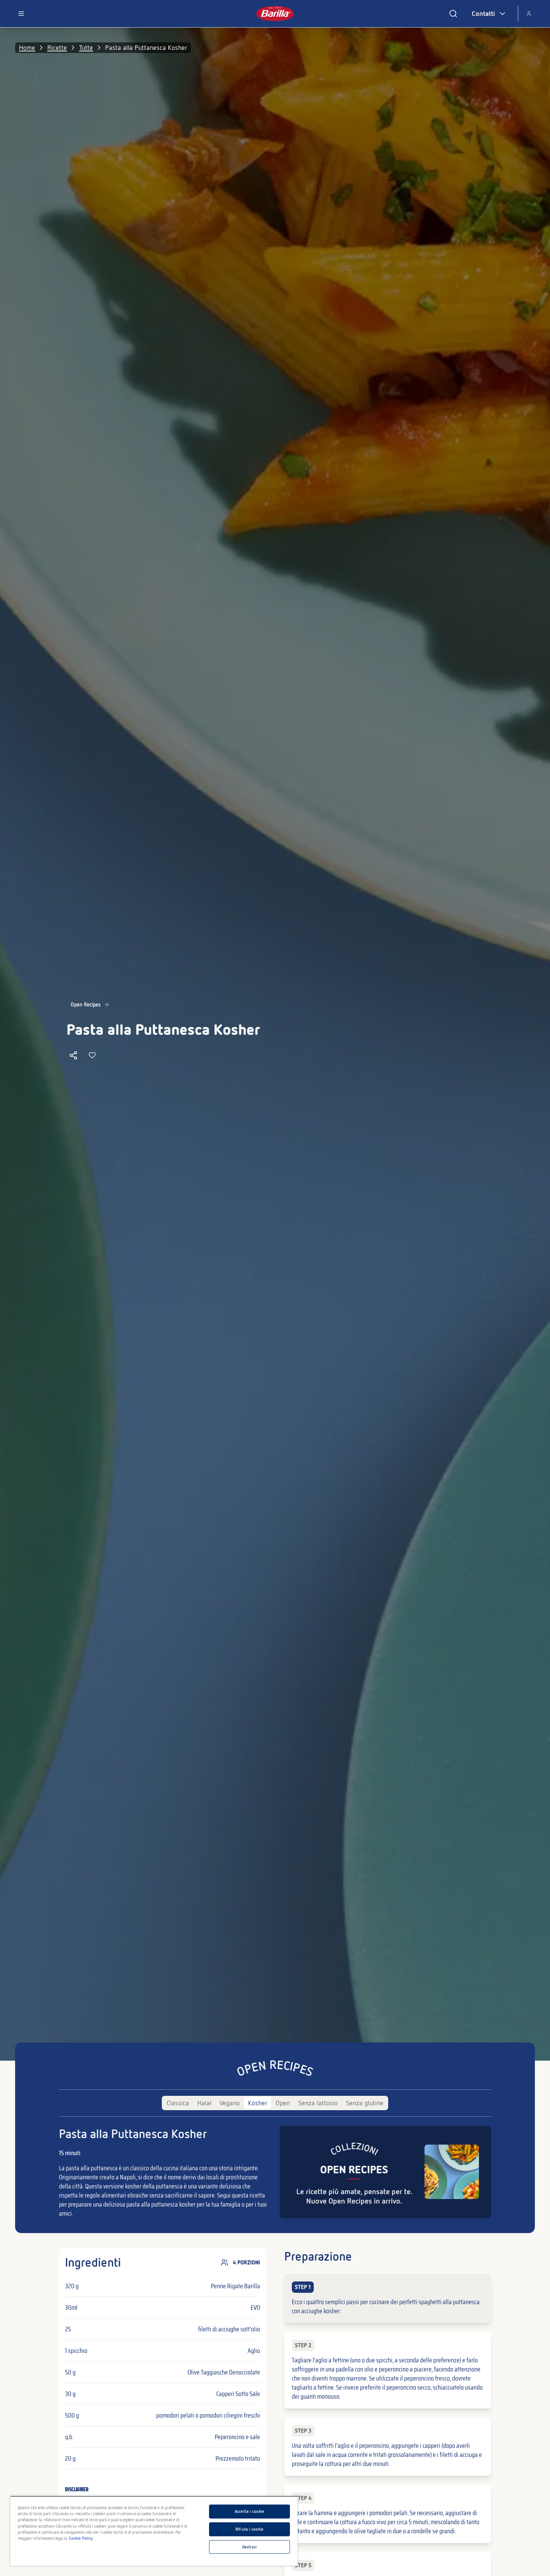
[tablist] (275, 2103)
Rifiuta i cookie (249, 2529)
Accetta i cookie (249, 2511)
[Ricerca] (453, 14)
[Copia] (73, 1055)
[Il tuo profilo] (529, 14)
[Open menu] (21, 14)
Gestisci (249, 2547)
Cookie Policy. (81, 2538)
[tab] (178, 2103)
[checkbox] (388, 2298)
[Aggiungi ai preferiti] (92, 1055)
